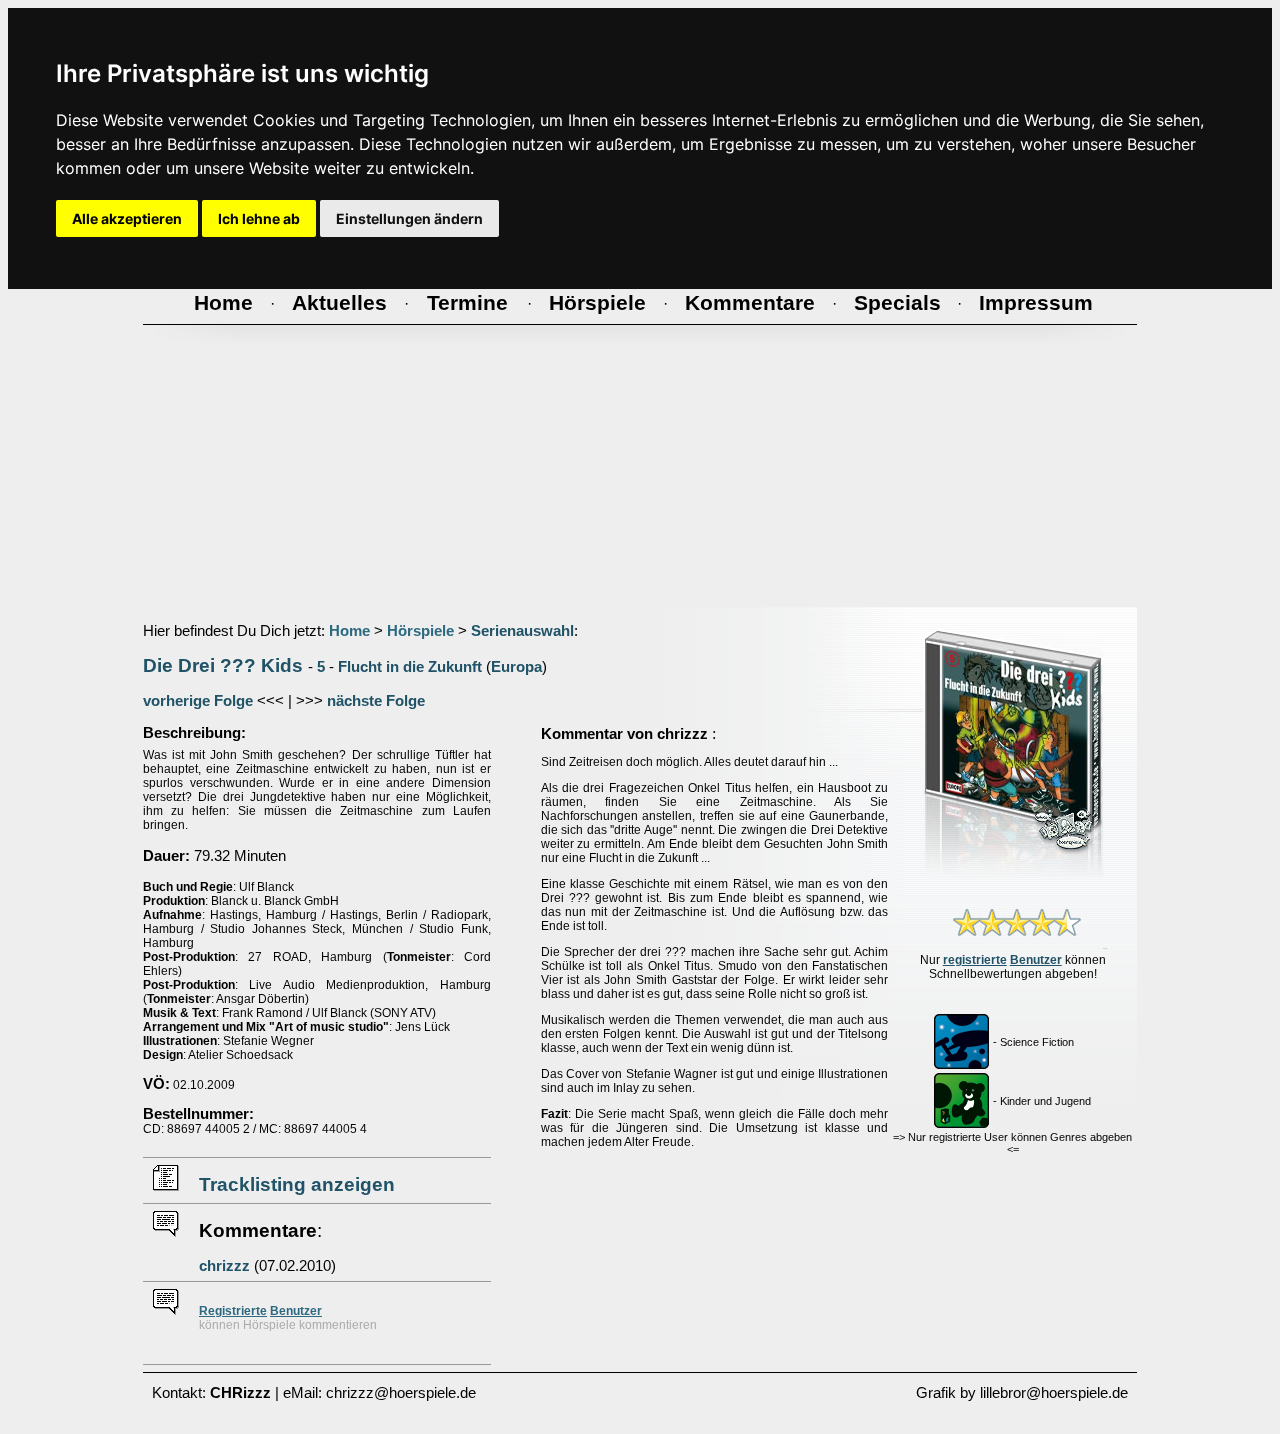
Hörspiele (420, 631)
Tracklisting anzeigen (297, 1184)
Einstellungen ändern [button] (409, 218)
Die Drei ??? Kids (223, 665)
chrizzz (224, 1266)
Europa (516, 667)
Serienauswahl (522, 631)
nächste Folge (376, 701)
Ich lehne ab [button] (259, 218)
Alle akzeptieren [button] (127, 218)
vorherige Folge (198, 701)
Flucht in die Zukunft (410, 667)
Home (349, 631)
